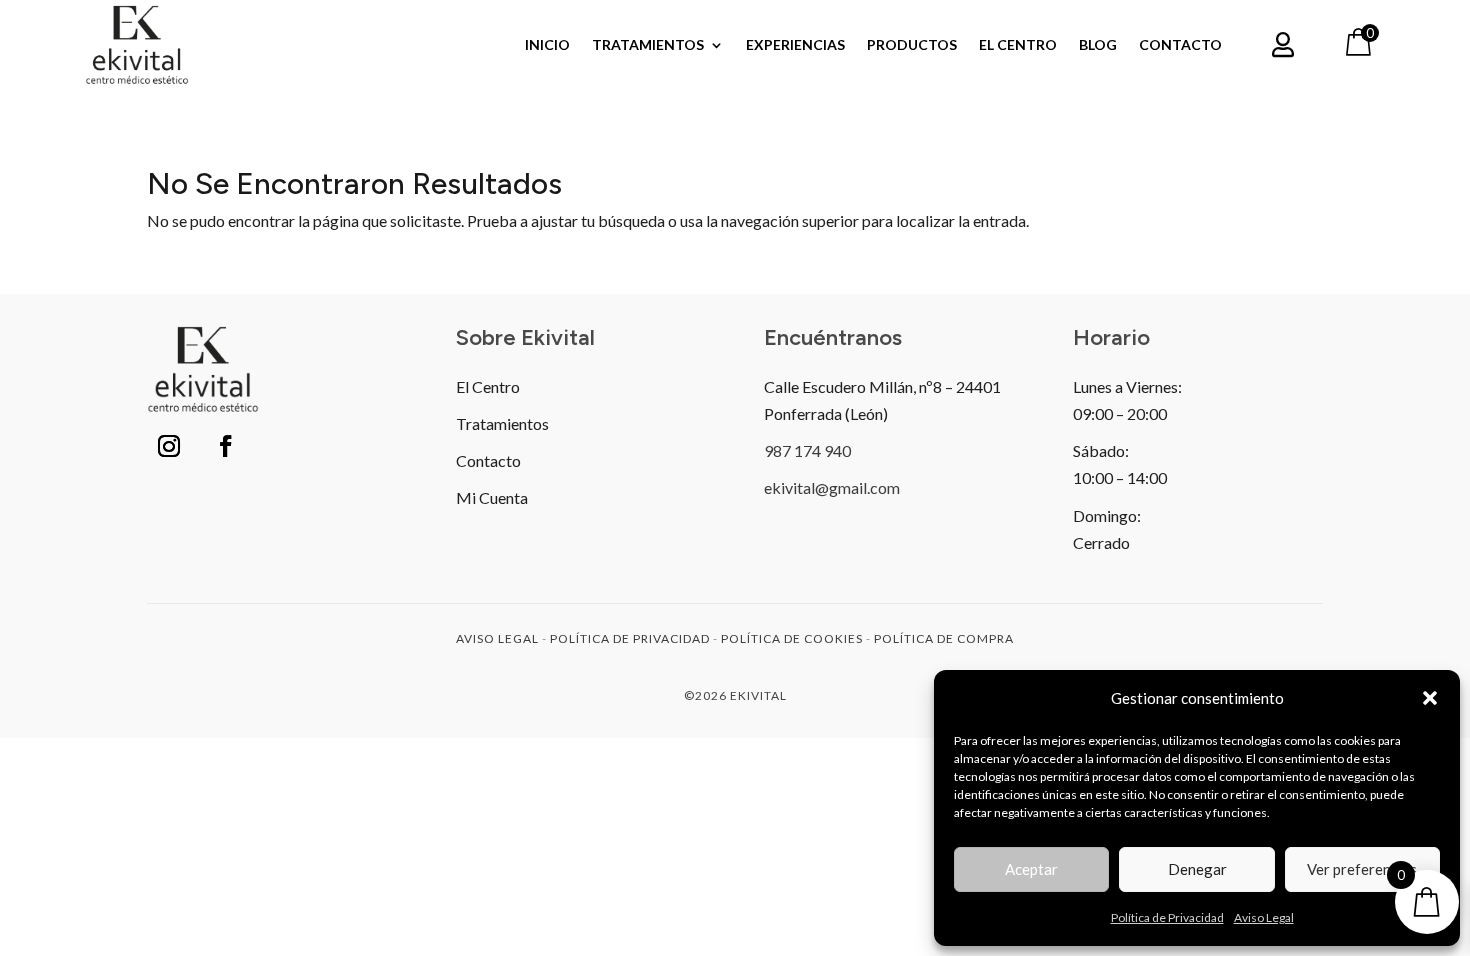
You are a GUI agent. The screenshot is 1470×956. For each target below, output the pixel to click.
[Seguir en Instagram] (169, 446)
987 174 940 (807, 450)
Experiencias (795, 45)
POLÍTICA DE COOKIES (792, 638)
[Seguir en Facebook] (226, 446)
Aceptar (1031, 869)
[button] (1430, 698)
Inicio (547, 45)
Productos (912, 45)
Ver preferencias (1362, 869)
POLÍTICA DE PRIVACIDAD (630, 638)
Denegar (1197, 869)
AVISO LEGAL (497, 638)
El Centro (1018, 45)
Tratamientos (648, 45)
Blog (1098, 45)
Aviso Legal (1264, 917)
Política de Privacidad (1167, 917)
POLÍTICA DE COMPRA (944, 638)
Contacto (1180, 45)
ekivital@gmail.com (832, 487)
